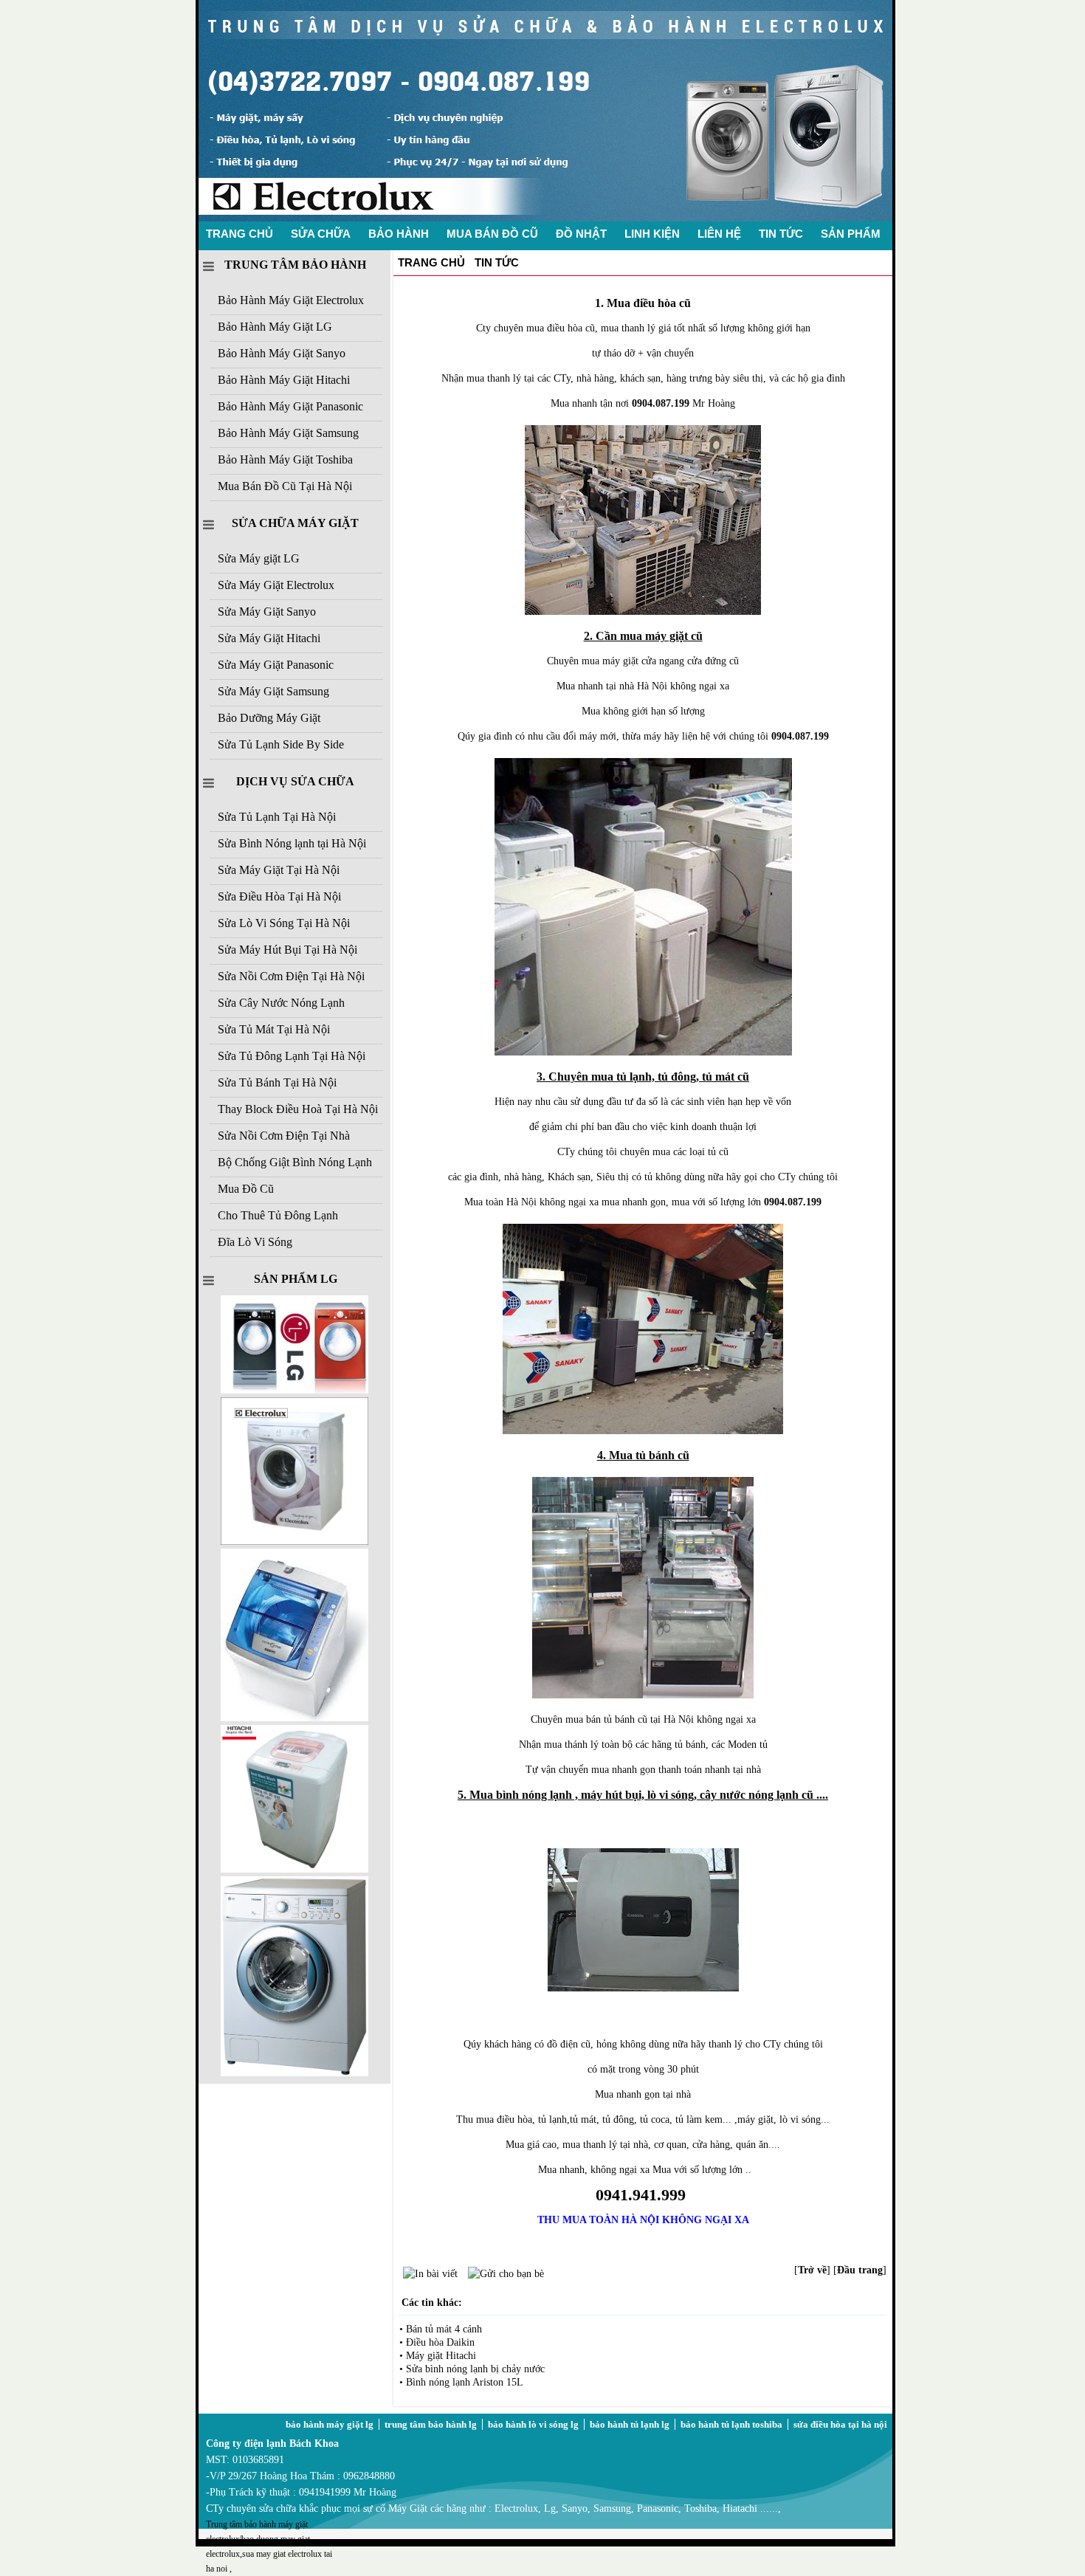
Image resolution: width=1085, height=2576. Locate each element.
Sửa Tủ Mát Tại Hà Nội (274, 1029)
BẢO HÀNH (399, 234)
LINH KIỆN (652, 234)
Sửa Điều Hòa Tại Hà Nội (279, 896)
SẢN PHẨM (851, 234)
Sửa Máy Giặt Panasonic (276, 665)
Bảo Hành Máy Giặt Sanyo (282, 353)
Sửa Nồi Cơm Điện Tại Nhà (284, 1136)
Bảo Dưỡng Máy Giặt (269, 718)
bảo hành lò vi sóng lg (533, 2424)
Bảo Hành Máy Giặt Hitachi (284, 380)
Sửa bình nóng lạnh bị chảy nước (475, 2369)
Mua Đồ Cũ (246, 1189)
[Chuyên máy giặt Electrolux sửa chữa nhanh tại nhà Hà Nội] (545, 218)
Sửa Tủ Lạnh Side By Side (281, 744)
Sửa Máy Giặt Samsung (273, 691)
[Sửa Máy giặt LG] (294, 2073)
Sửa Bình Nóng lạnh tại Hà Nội (292, 843)
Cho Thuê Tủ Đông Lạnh (278, 1215)
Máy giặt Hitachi (441, 2356)
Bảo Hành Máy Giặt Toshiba (285, 459)
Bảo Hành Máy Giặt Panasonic (290, 406)
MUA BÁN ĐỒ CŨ (492, 234)
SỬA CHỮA (321, 234)
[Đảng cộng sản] (294, 1718)
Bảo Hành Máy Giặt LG (275, 327)
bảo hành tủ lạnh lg (630, 2424)
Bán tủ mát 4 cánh (444, 2329)
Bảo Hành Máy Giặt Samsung (288, 433)
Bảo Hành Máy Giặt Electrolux (291, 300)
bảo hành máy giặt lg (330, 2424)
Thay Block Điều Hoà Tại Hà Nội (298, 1109)
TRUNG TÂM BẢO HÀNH (295, 265)
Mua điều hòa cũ (649, 303)
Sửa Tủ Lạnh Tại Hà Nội (277, 817)
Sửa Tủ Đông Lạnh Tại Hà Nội (292, 1056)
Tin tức (497, 262)
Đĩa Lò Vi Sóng (255, 1242)
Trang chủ (431, 262)
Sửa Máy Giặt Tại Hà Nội (279, 870)
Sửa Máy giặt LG (259, 558)
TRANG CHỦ (240, 234)
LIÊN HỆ (719, 234)
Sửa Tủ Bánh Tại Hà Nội (277, 1082)
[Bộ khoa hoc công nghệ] (294, 1542)
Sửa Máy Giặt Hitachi (269, 638)
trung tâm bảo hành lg (431, 2424)
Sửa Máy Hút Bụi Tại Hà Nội (287, 950)
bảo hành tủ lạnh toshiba (731, 2424)
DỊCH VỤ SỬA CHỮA (295, 781)
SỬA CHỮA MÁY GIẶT (295, 523)
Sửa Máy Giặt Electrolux (276, 585)
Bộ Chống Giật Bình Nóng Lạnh (295, 1162)
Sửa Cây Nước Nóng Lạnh (281, 1003)
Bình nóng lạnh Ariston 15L (465, 2382)
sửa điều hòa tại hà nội (840, 2424)
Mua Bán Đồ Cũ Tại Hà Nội (285, 486)
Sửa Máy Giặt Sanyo (267, 612)
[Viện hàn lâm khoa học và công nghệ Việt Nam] (294, 1390)
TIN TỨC (781, 234)
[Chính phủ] (294, 1869)
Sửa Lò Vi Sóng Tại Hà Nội (284, 923)
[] (812, 2270)
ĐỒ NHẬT (581, 234)
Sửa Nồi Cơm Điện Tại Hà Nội (291, 976)
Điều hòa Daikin (440, 2342)
